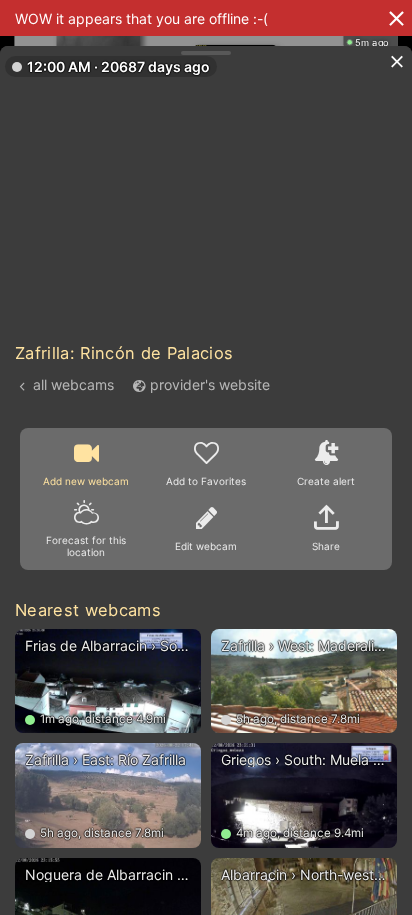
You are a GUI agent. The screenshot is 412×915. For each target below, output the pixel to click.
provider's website (210, 384)
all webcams (73, 384)
